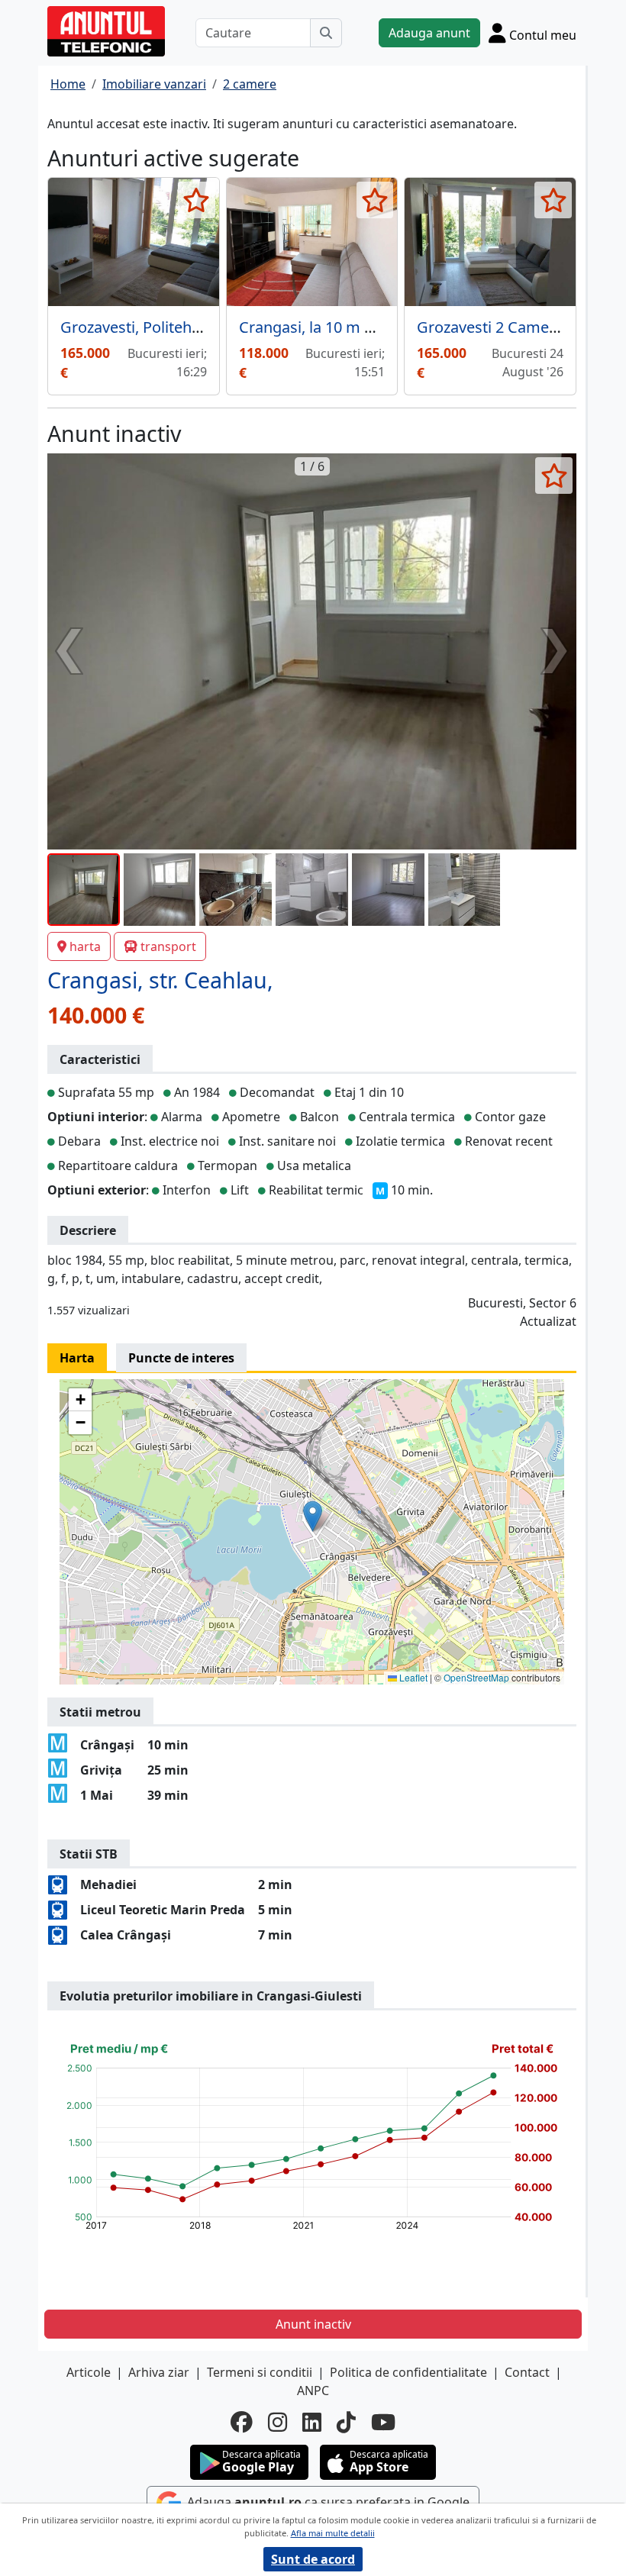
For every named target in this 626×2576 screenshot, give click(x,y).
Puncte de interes (181, 1358)
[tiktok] (346, 2422)
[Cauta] (326, 33)
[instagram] (278, 2422)
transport (168, 946)
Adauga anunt (429, 33)
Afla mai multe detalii (333, 2533)
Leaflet (412, 1677)
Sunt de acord (313, 2559)
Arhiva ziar (159, 2372)
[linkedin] (312, 2422)
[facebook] (242, 2422)
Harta (77, 1358)
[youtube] (383, 2422)
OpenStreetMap (476, 1677)
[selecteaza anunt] (197, 200)
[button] (313, 1516)
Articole (89, 2372)
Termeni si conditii (260, 2372)
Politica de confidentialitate (408, 2372)
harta (85, 946)
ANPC (313, 2391)
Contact (527, 2372)
